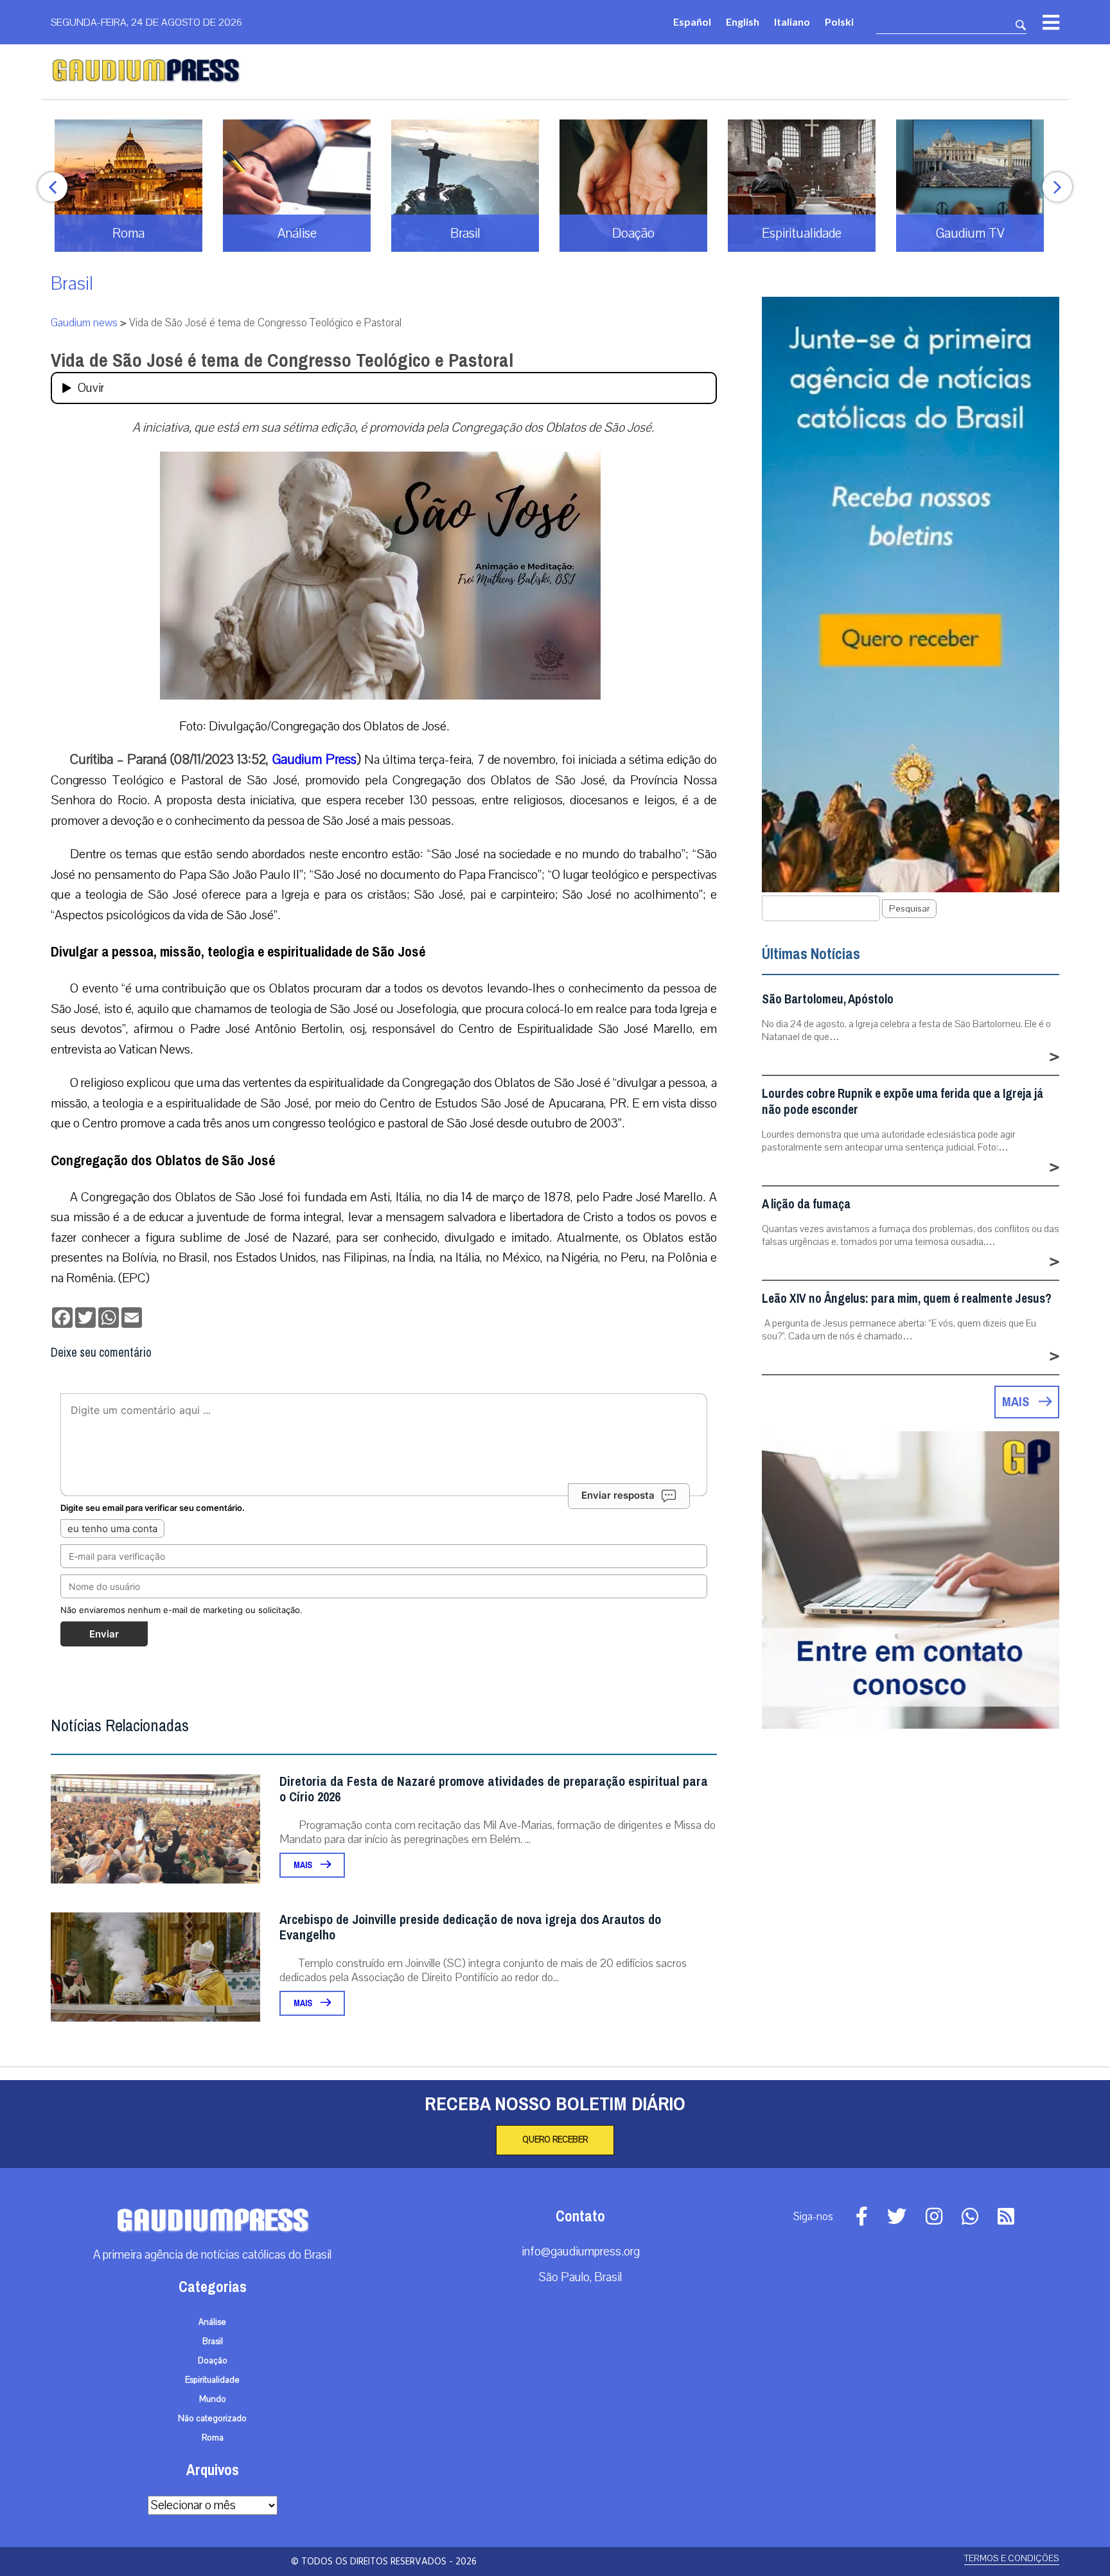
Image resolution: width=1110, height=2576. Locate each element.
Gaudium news (84, 323)
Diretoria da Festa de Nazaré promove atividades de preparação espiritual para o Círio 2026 (494, 1789)
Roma (213, 2438)
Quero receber (555, 2140)
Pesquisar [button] (909, 909)
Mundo (213, 2399)
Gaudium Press (314, 759)
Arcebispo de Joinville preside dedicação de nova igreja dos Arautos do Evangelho (470, 1928)
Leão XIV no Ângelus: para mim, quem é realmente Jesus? (907, 1299)
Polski (839, 22)
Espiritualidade (212, 2380)
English (743, 22)
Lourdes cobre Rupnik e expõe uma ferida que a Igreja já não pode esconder (903, 1102)
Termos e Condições (1012, 2558)
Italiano (792, 22)
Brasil (72, 284)
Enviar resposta (618, 1495)
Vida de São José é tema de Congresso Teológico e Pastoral (282, 360)
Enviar (104, 1634)
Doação (213, 2361)
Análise (212, 2322)
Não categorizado (212, 2419)
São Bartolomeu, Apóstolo (828, 999)
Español (692, 22)
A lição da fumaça (806, 1204)
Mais (304, 1865)
